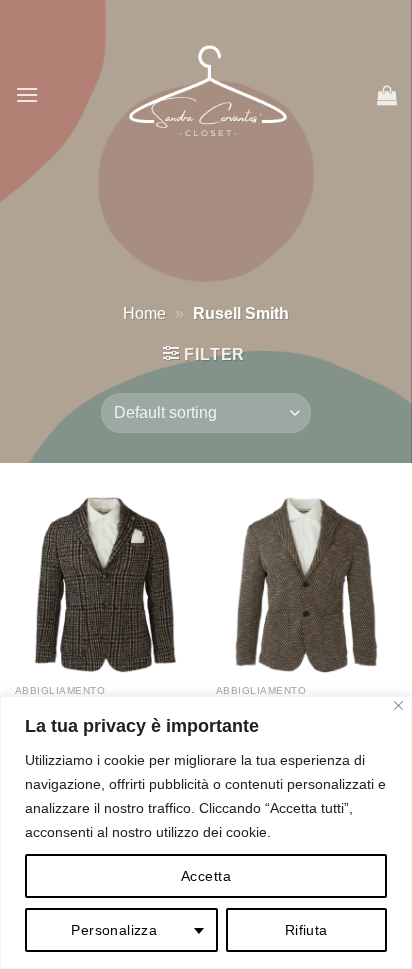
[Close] (398, 705)
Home (144, 313)
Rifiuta (306, 930)
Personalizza (114, 930)
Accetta (206, 876)
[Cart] (387, 95)
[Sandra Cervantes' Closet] (208, 95)
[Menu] (27, 94)
